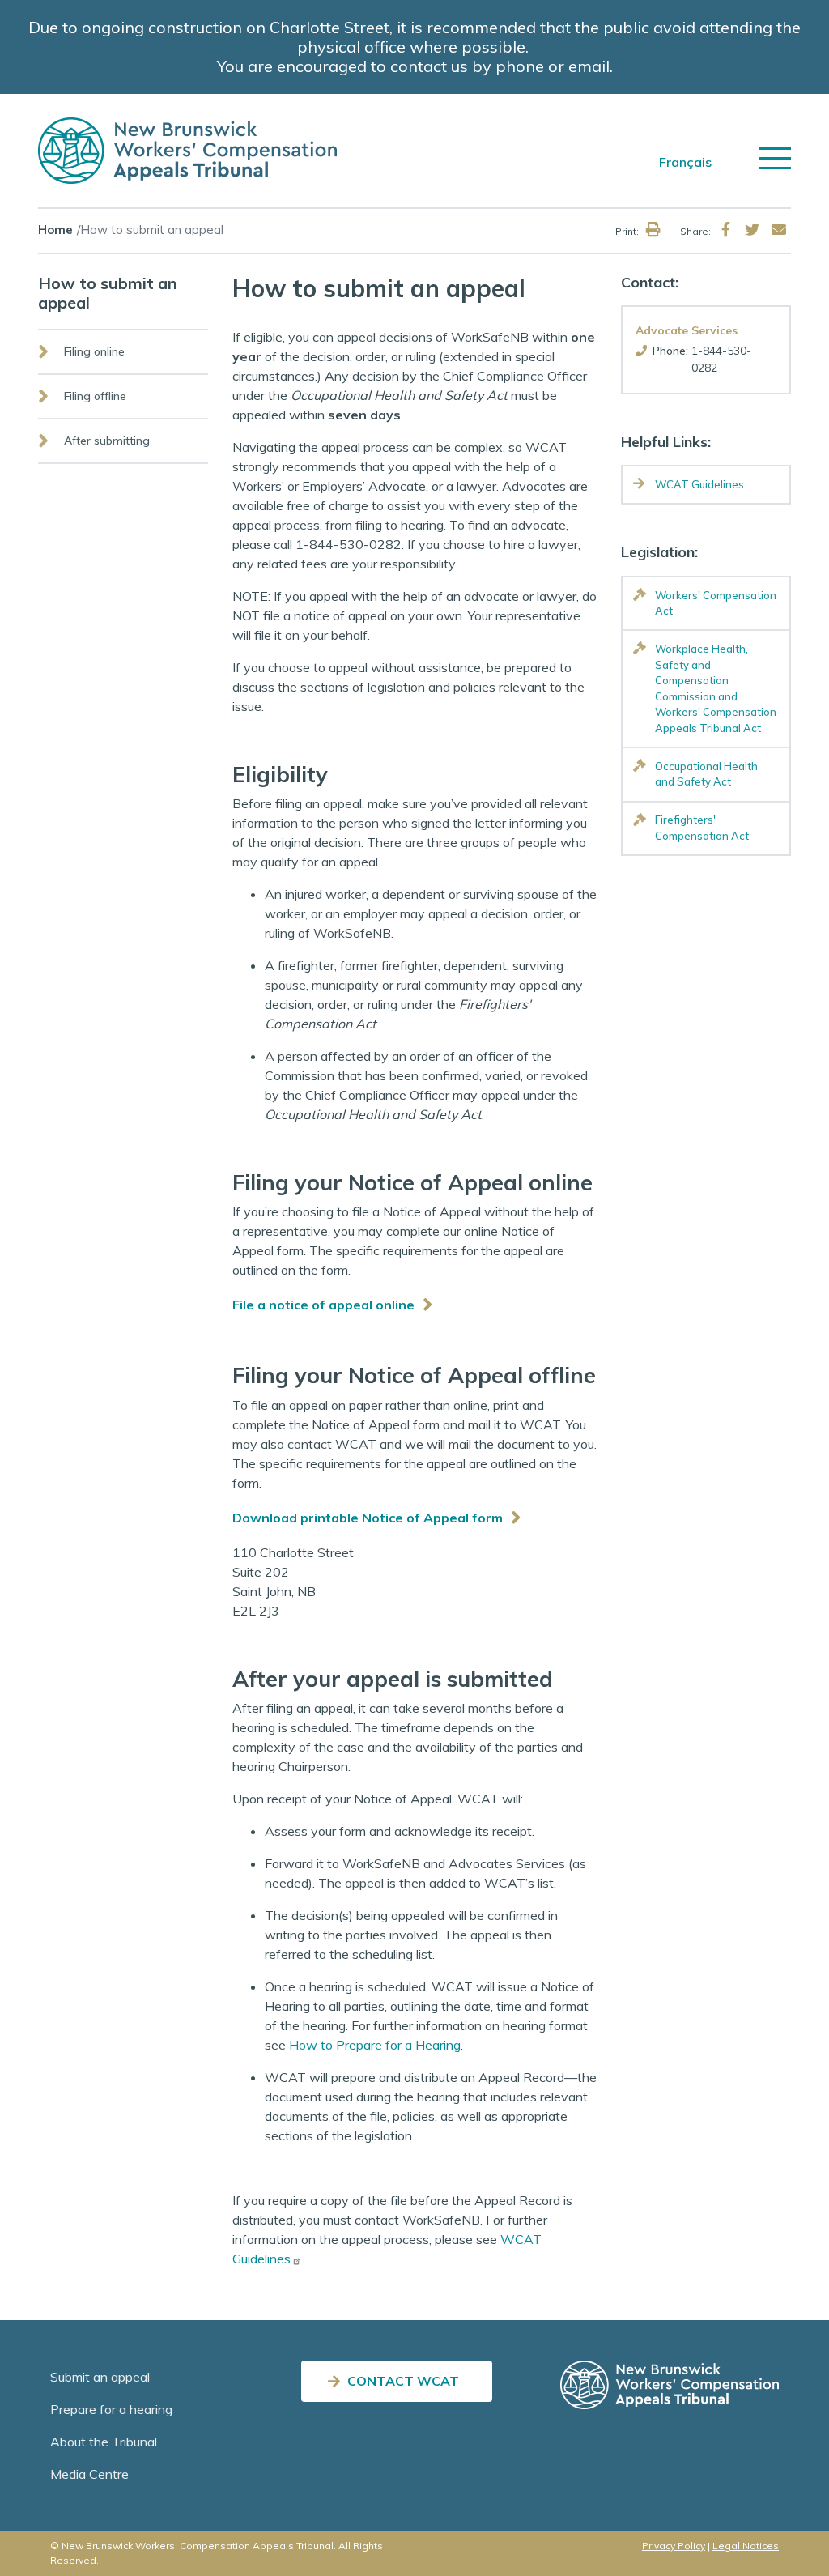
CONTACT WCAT (403, 2381)
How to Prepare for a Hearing (375, 2045)
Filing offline (95, 396)
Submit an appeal (100, 2377)
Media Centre (89, 2474)
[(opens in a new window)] (725, 230)
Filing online (94, 351)
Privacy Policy (674, 2546)
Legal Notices (746, 2546)
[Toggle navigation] (775, 158)
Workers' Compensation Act (716, 603)
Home (55, 230)
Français (685, 162)
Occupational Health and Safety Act (706, 774)
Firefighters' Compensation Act (702, 828)
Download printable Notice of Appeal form (368, 1518)
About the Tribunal (104, 2442)
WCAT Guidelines (699, 484)
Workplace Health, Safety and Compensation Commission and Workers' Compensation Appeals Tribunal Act (716, 688)
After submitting (107, 441)
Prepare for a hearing (111, 2409)
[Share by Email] (779, 230)
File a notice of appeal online (323, 1305)
